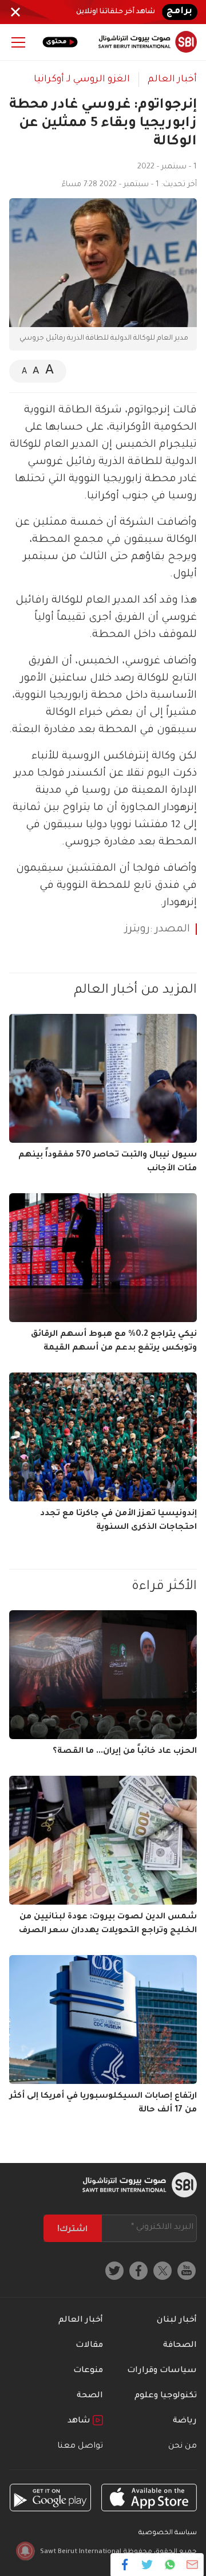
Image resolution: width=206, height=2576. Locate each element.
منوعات (88, 2371)
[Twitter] (147, 2565)
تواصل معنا (80, 2447)
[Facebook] (125, 2565)
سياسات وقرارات (162, 2371)
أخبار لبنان (177, 2321)
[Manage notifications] (25, 2551)
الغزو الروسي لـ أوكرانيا (82, 80)
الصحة (90, 2396)
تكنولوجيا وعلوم (166, 2396)
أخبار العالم (172, 80)
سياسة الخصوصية (168, 2533)
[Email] (192, 2565)
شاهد (80, 2421)
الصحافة (180, 2346)
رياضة (185, 2421)
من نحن (183, 2447)
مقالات (89, 2346)
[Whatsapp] (170, 2565)
